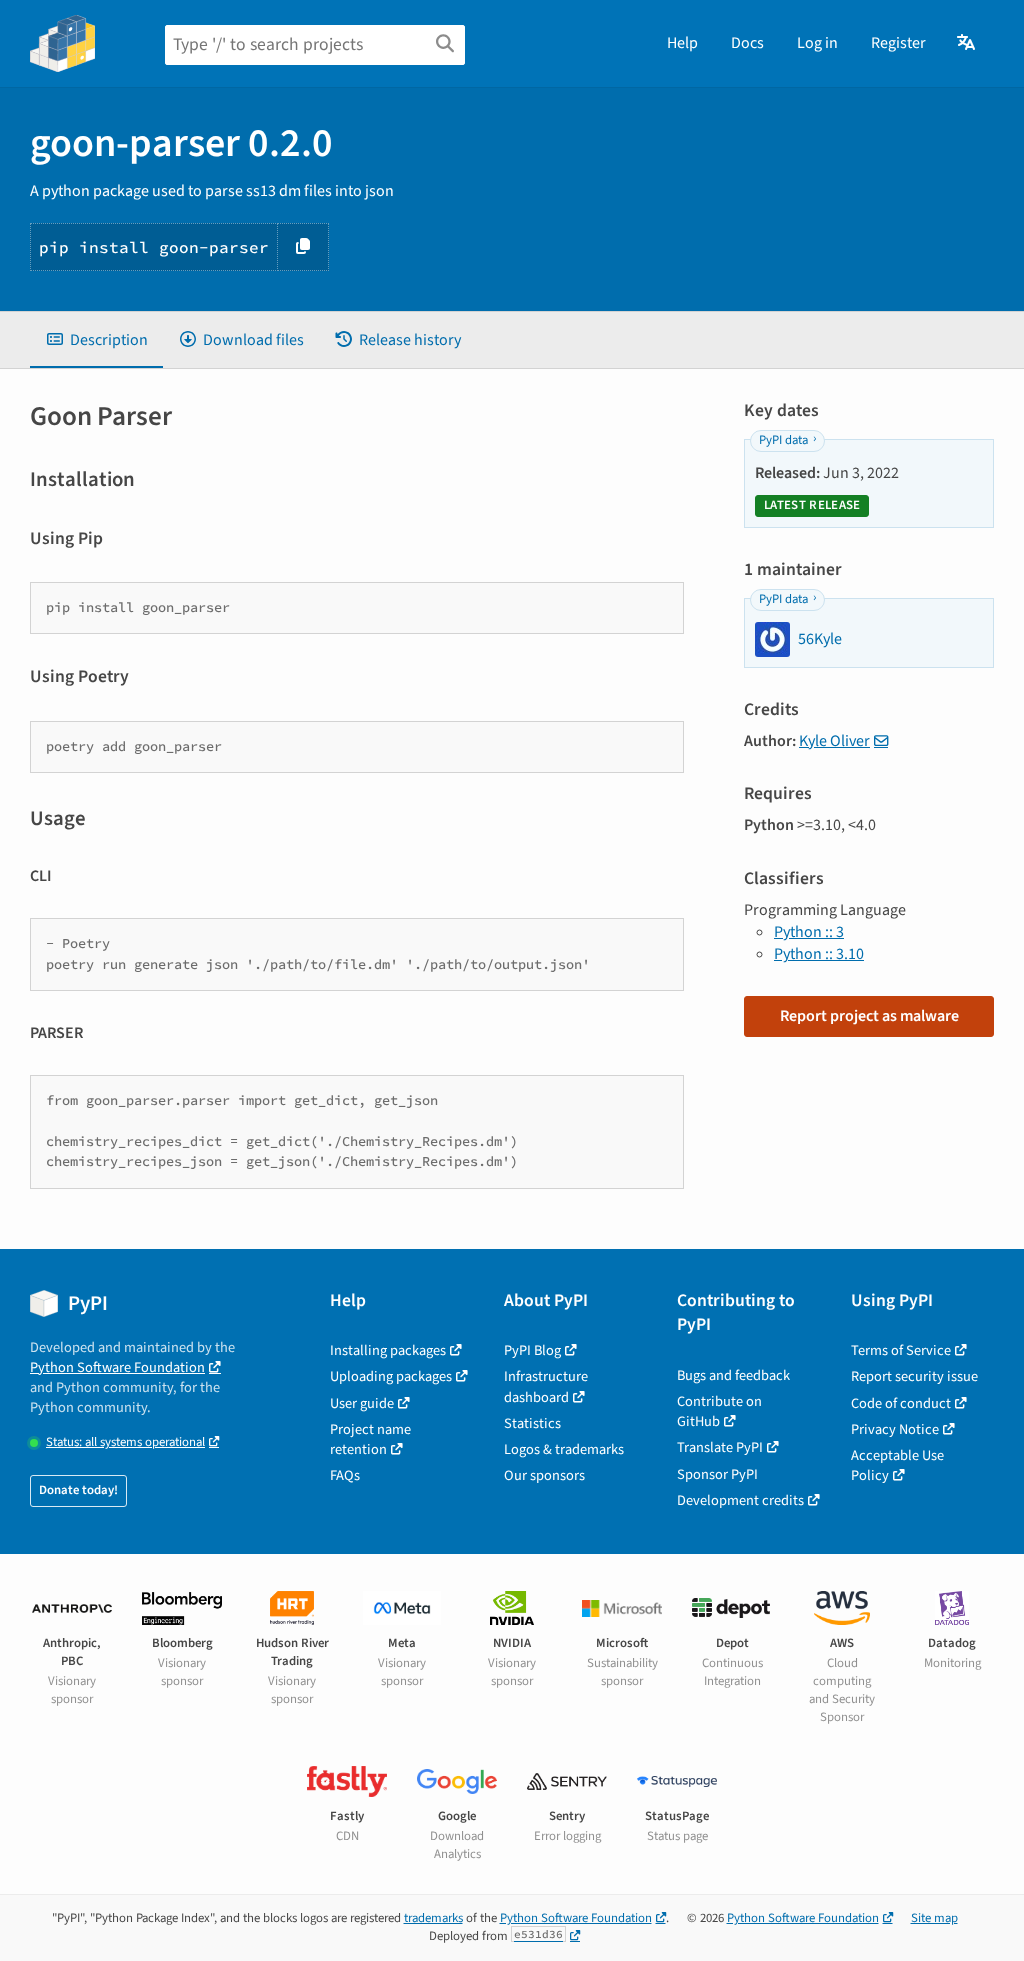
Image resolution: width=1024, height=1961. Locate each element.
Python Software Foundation (117, 1367)
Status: (125, 1442)
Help (682, 43)
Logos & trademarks (564, 1449)
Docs (747, 43)
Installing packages (388, 1350)
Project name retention (370, 1439)
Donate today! (78, 1490)
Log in (817, 43)
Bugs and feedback (733, 1375)
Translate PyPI (720, 1447)
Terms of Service (901, 1350)
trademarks (433, 1918)
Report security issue (914, 1376)
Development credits (740, 1500)
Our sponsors (544, 1475)
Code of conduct (901, 1403)
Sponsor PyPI (717, 1474)
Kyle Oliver (834, 741)
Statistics (532, 1423)
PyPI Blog (532, 1350)
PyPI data (783, 440)
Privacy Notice (895, 1429)
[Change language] (967, 43)
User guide (362, 1403)
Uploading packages (391, 1376)
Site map (934, 1918)
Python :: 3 (809, 932)
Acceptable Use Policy (897, 1465)
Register (898, 43)
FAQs (345, 1475)
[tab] (96, 340)
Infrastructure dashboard (546, 1386)
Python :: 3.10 (819, 954)
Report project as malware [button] (869, 1016)
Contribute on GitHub (719, 1411)
